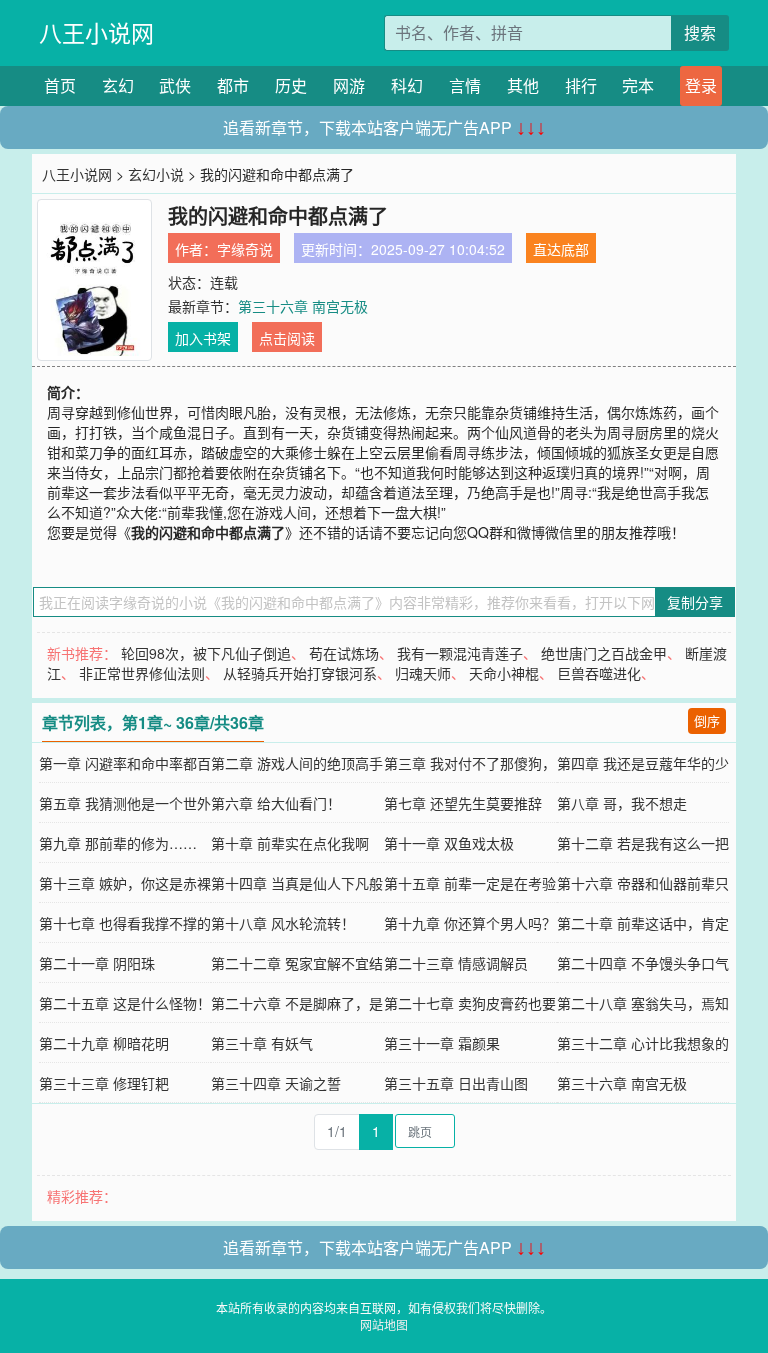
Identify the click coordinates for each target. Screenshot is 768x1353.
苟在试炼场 (344, 653)
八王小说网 (96, 32)
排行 (581, 85)
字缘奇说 (245, 249)
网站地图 (384, 1324)
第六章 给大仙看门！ (276, 803)
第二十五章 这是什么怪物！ (125, 1003)
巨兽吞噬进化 (599, 673)
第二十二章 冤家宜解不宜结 (297, 963)
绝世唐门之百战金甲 (604, 653)
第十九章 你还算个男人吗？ (470, 923)
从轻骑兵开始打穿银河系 (300, 673)
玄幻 (118, 85)
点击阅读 (287, 338)
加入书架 (203, 338)
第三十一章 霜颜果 (442, 1043)
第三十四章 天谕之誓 (276, 1083)
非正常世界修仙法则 (142, 673)
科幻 (407, 85)
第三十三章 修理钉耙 (104, 1083)
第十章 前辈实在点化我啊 (290, 843)
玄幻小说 (156, 174)
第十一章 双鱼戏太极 (449, 843)
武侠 (175, 85)
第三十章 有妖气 (262, 1043)
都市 (233, 85)
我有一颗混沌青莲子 (460, 653)
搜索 (700, 32)
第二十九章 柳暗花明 (104, 1043)
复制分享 (695, 602)
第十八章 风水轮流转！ (283, 923)
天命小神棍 (504, 673)
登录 (701, 85)
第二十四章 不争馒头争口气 (643, 963)
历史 (291, 85)
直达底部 (561, 249)
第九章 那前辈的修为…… (118, 843)
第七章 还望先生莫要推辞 (463, 803)
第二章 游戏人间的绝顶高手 (297, 763)
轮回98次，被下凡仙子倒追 (206, 653)
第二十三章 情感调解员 (456, 963)
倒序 (707, 720)
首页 (60, 85)
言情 (465, 85)
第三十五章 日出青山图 (456, 1083)
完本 (638, 85)
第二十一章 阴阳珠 (97, 963)
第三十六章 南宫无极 (303, 306)
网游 (349, 85)
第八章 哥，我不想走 (622, 803)
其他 (523, 85)
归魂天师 (423, 673)
